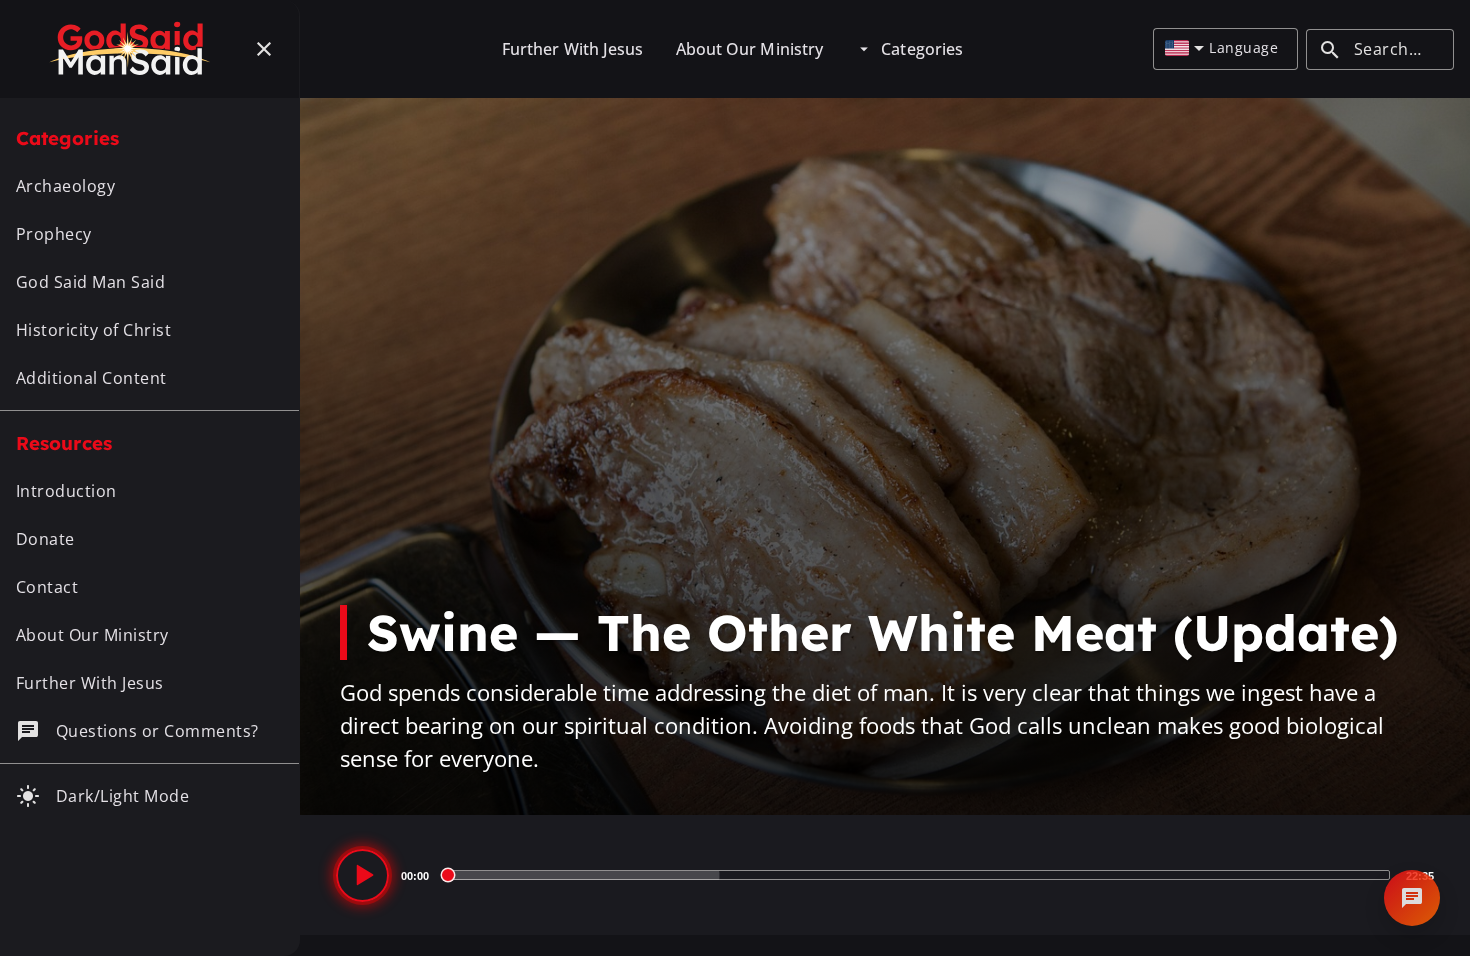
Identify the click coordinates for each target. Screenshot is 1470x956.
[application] (885, 875)
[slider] (917, 875)
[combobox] (1184, 49)
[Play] (362, 875)
